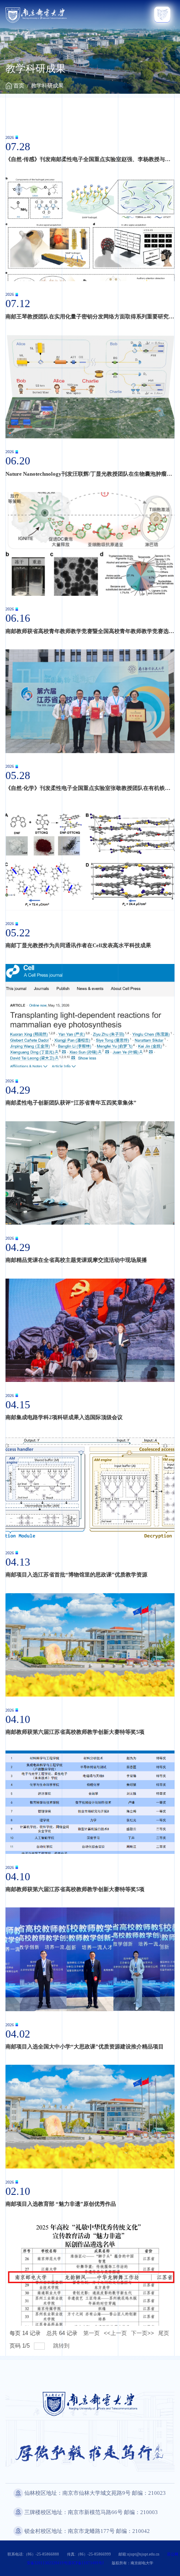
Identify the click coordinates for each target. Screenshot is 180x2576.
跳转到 (62, 2346)
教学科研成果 (47, 86)
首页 (19, 86)
